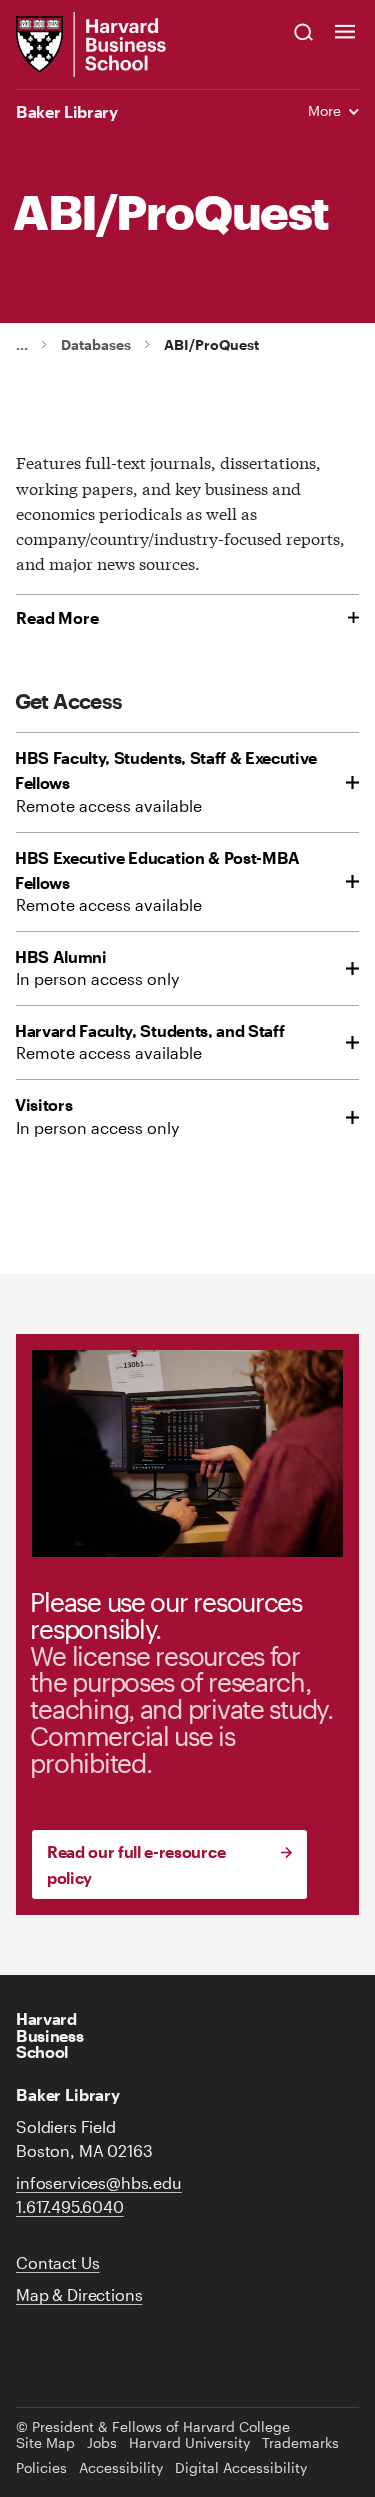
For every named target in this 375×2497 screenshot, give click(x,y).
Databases (96, 345)
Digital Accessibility (241, 2468)
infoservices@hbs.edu (99, 2182)
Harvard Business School (49, 2035)
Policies (41, 2468)
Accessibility (121, 2468)
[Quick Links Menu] (345, 31)
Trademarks (300, 2443)
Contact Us (57, 2262)
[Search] (304, 31)
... (22, 344)
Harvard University (189, 2443)
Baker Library (67, 111)
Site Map (45, 2443)
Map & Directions (79, 2294)
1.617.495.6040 (70, 2206)
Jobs (102, 2443)
